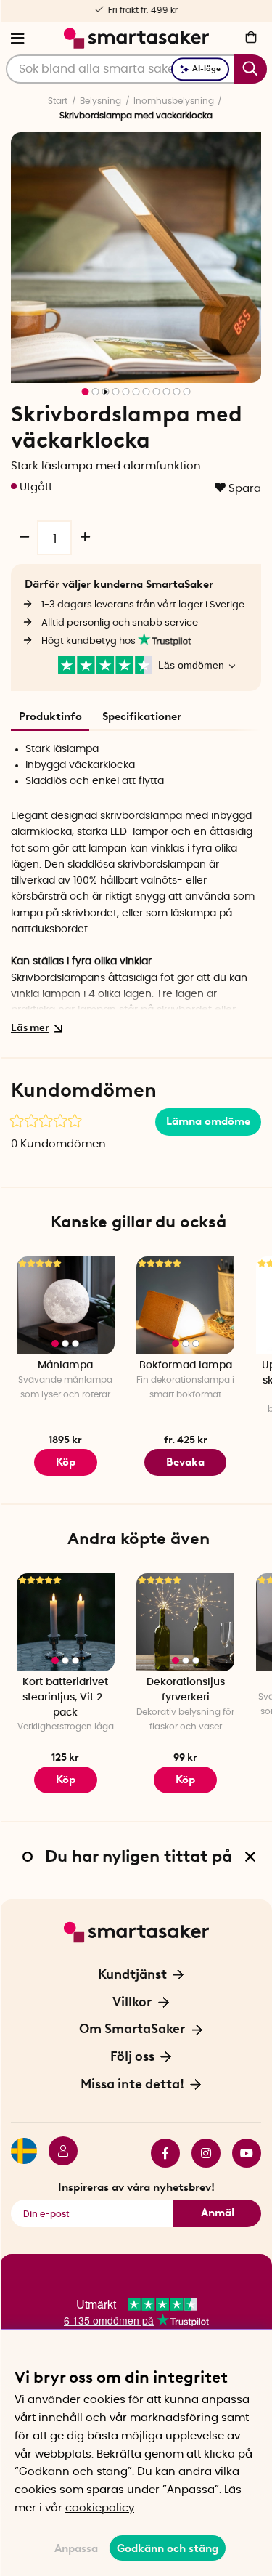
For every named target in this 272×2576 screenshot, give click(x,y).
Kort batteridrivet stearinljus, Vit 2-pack (65, 1697)
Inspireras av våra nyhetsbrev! (136, 2187)
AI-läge (206, 69)
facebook (160, 2153)
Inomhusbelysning (174, 101)
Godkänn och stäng (168, 2548)
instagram (200, 2153)
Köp (66, 1462)
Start (58, 101)
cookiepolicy (100, 2508)
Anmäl (218, 2213)
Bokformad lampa (186, 1365)
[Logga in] (57, 2153)
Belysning (100, 101)
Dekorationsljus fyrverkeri (186, 1690)
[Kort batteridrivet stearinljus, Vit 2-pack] (66, 1622)
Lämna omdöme (208, 1121)
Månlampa (65, 1365)
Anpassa (76, 2548)
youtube (241, 2153)
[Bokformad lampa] (185, 1305)
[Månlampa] (66, 1305)
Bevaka (185, 1462)
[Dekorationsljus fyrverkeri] (185, 1622)
